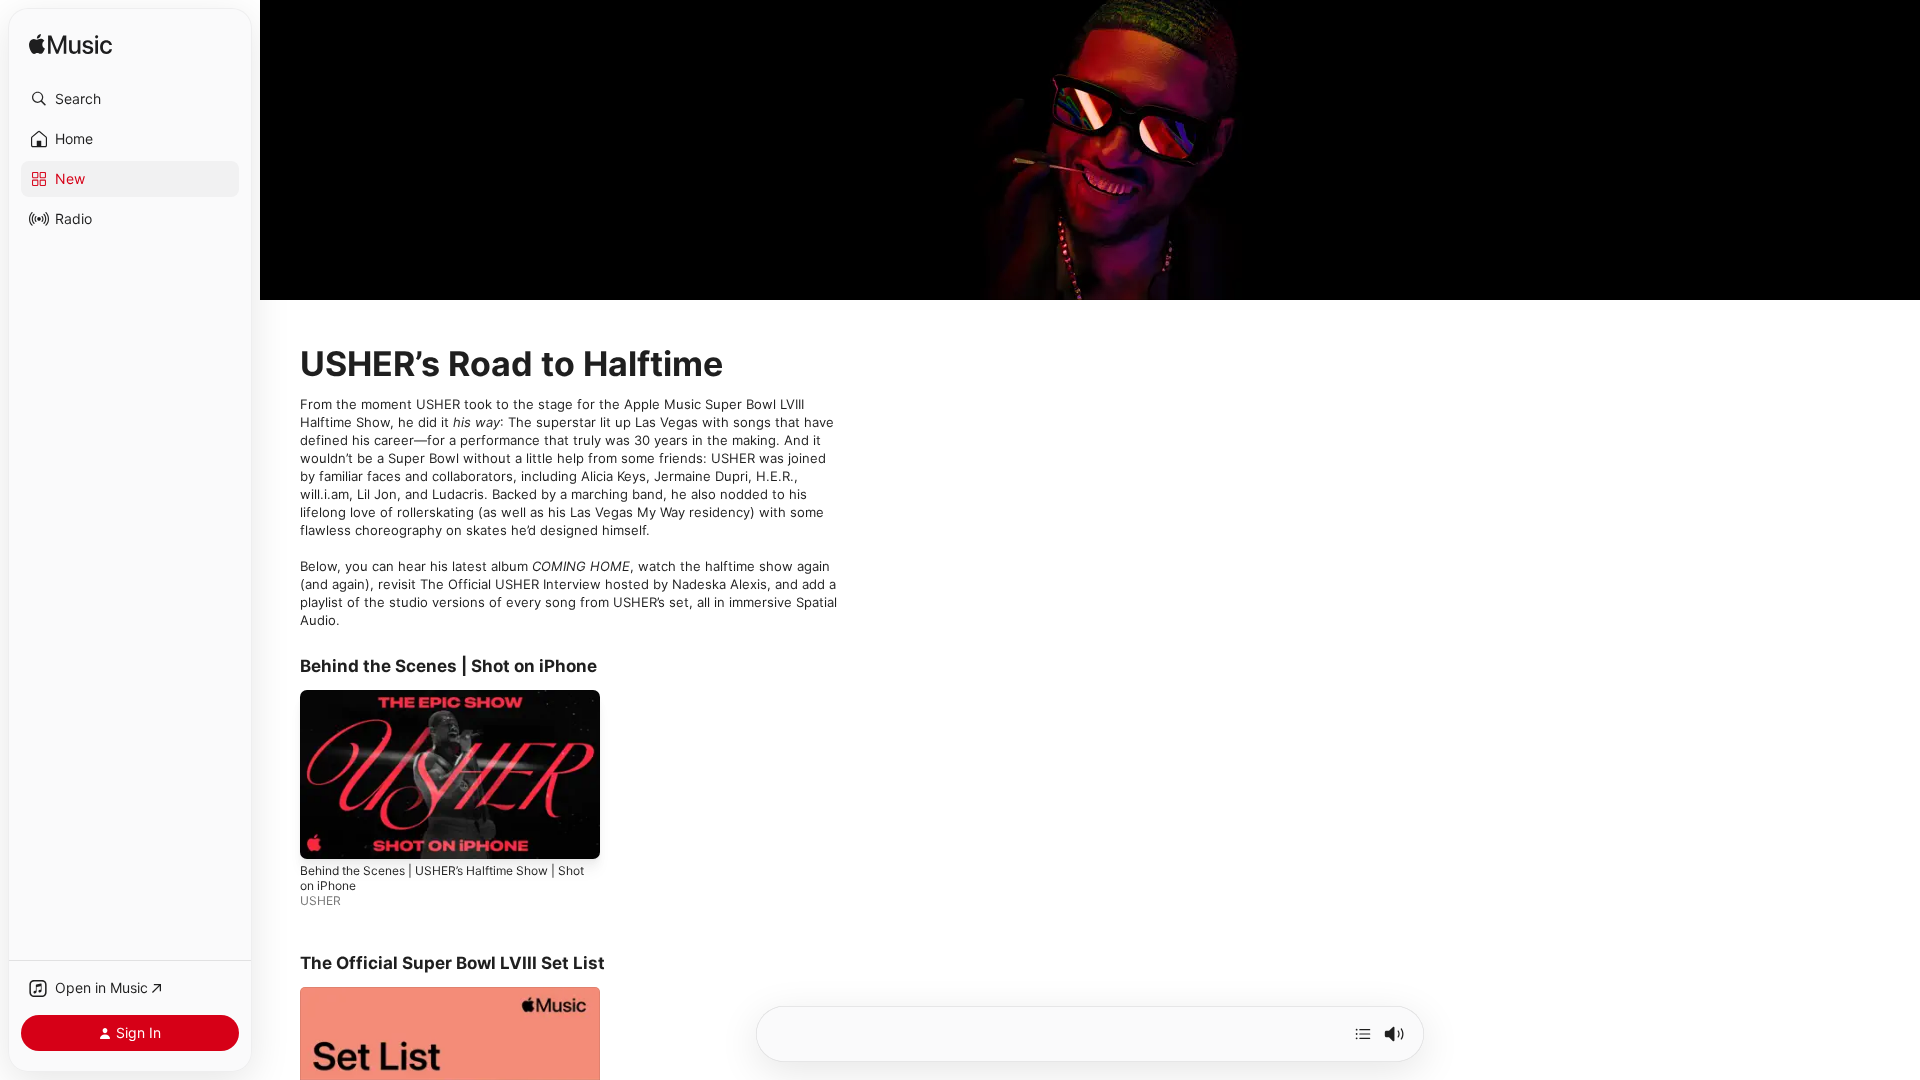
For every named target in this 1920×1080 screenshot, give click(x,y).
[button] (130, 99)
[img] (70, 45)
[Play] (325, 834)
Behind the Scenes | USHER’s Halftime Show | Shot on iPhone (442, 878)
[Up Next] (1363, 1034)
